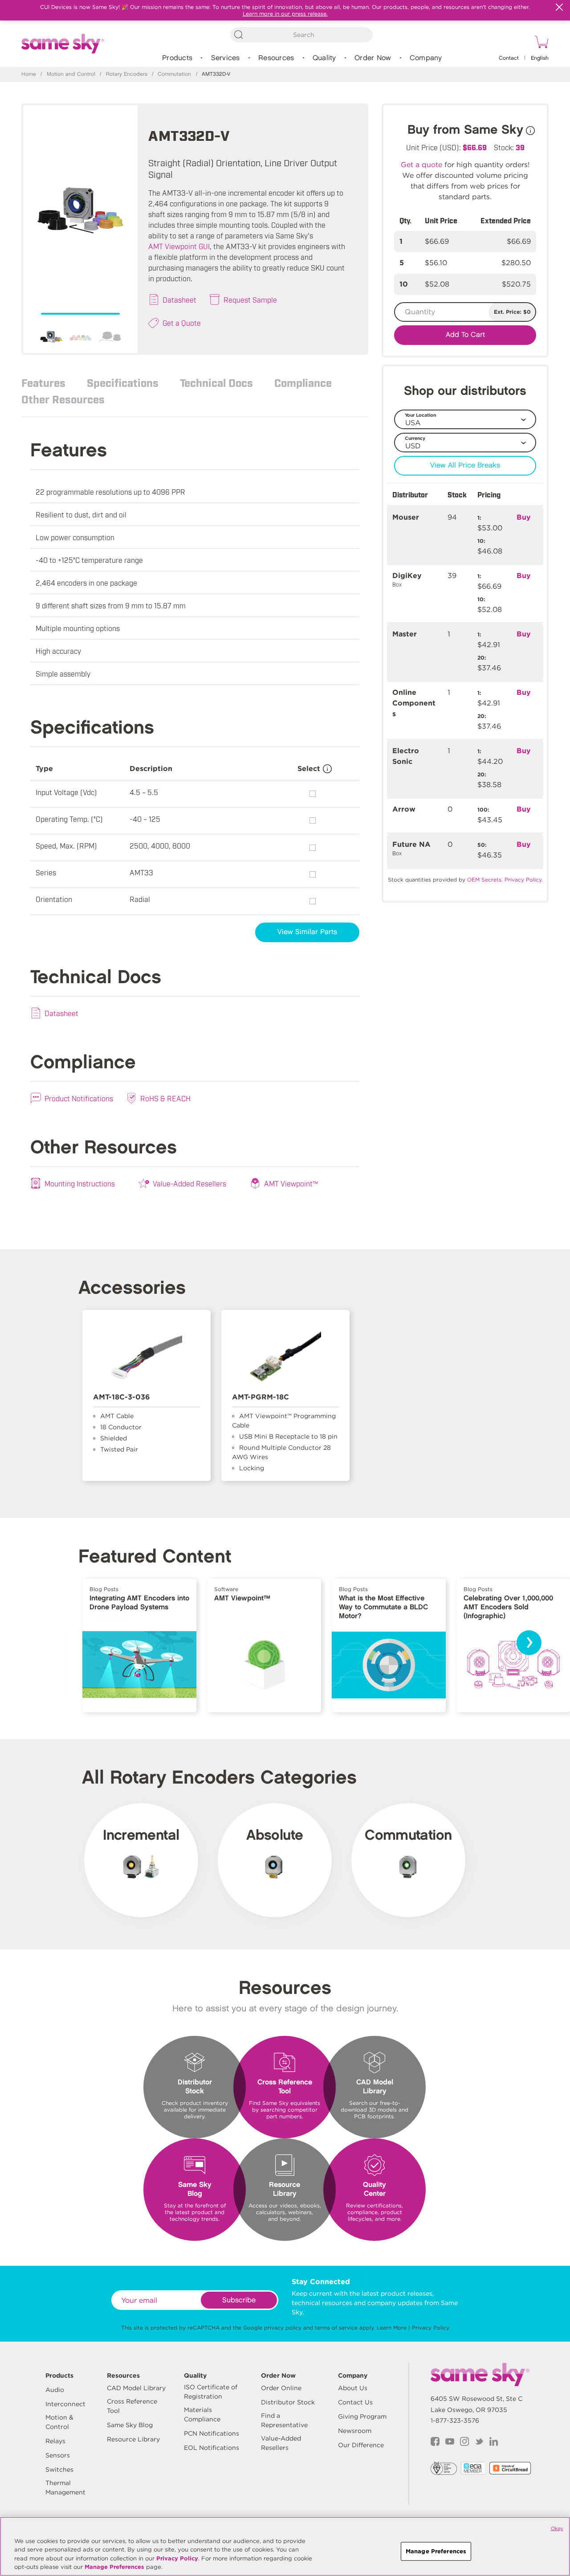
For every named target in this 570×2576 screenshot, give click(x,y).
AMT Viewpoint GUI (179, 246)
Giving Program (362, 2416)
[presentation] (529, 1643)
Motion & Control (59, 2422)
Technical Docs (216, 382)
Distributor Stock (288, 2402)
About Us (353, 2388)
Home (29, 74)
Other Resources (63, 399)
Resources (276, 58)
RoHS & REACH (165, 1098)
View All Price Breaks (465, 466)
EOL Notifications (212, 2448)
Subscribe (239, 2300)
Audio (55, 2390)
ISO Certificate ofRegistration (211, 2392)
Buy (524, 517)
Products (177, 58)
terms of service (336, 2328)
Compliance (303, 382)
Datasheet (179, 299)
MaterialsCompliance (202, 2414)
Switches (59, 2469)
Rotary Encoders (127, 74)
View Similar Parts (307, 932)
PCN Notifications (212, 2433)
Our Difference (361, 2445)
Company (426, 58)
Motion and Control (71, 74)
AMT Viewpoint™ (291, 1183)
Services (226, 58)
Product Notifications (79, 1098)
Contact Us (355, 2402)
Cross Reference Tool (132, 2406)
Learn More (392, 2328)
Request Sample (250, 299)
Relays (55, 2441)
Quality (324, 58)
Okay (557, 2528)
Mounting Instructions (80, 1183)
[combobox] (301, 35)
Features (43, 382)
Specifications (123, 382)
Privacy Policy (431, 2328)
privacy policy (283, 2328)
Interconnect (65, 2404)
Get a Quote (182, 323)
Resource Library (133, 2439)
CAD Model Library (136, 2388)
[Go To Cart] (540, 43)
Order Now (373, 58)
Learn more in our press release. (285, 14)
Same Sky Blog (130, 2425)
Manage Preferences (114, 2567)
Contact (509, 58)
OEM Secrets (484, 880)
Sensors (58, 2455)
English (540, 58)
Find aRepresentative (284, 2420)
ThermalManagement (65, 2488)
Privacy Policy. (524, 880)
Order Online (281, 2388)
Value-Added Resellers (189, 1183)
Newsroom (355, 2431)
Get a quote (421, 165)
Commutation (174, 74)
